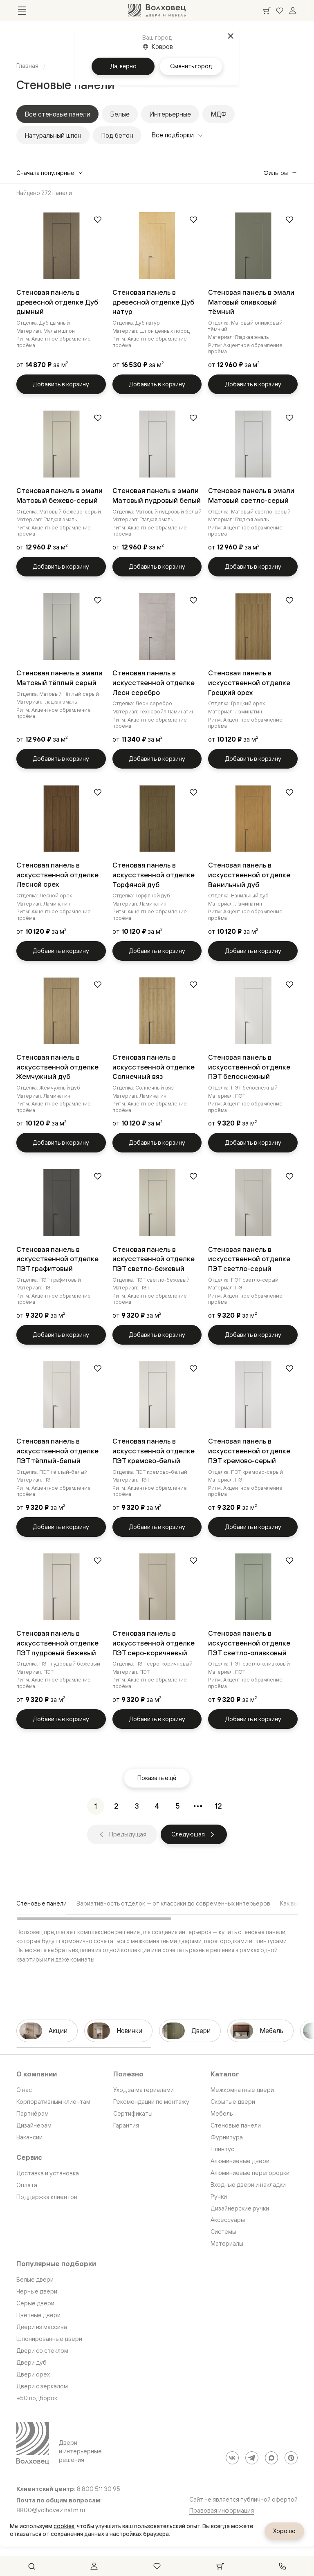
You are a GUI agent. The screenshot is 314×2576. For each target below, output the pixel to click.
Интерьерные (170, 114)
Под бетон (117, 135)
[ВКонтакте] (232, 2458)
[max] (271, 2458)
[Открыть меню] (22, 11)
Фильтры (276, 173)
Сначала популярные (45, 173)
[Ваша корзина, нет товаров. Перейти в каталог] (267, 11)
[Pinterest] (291, 2458)
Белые (120, 114)
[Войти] (293, 11)
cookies (64, 2526)
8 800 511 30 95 (99, 2489)
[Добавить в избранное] (98, 220)
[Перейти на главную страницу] (157, 11)
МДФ (219, 114)
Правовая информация (222, 2510)
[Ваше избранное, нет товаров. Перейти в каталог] (280, 11)
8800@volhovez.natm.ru (51, 2510)
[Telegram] (252, 2458)
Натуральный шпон (53, 135)
